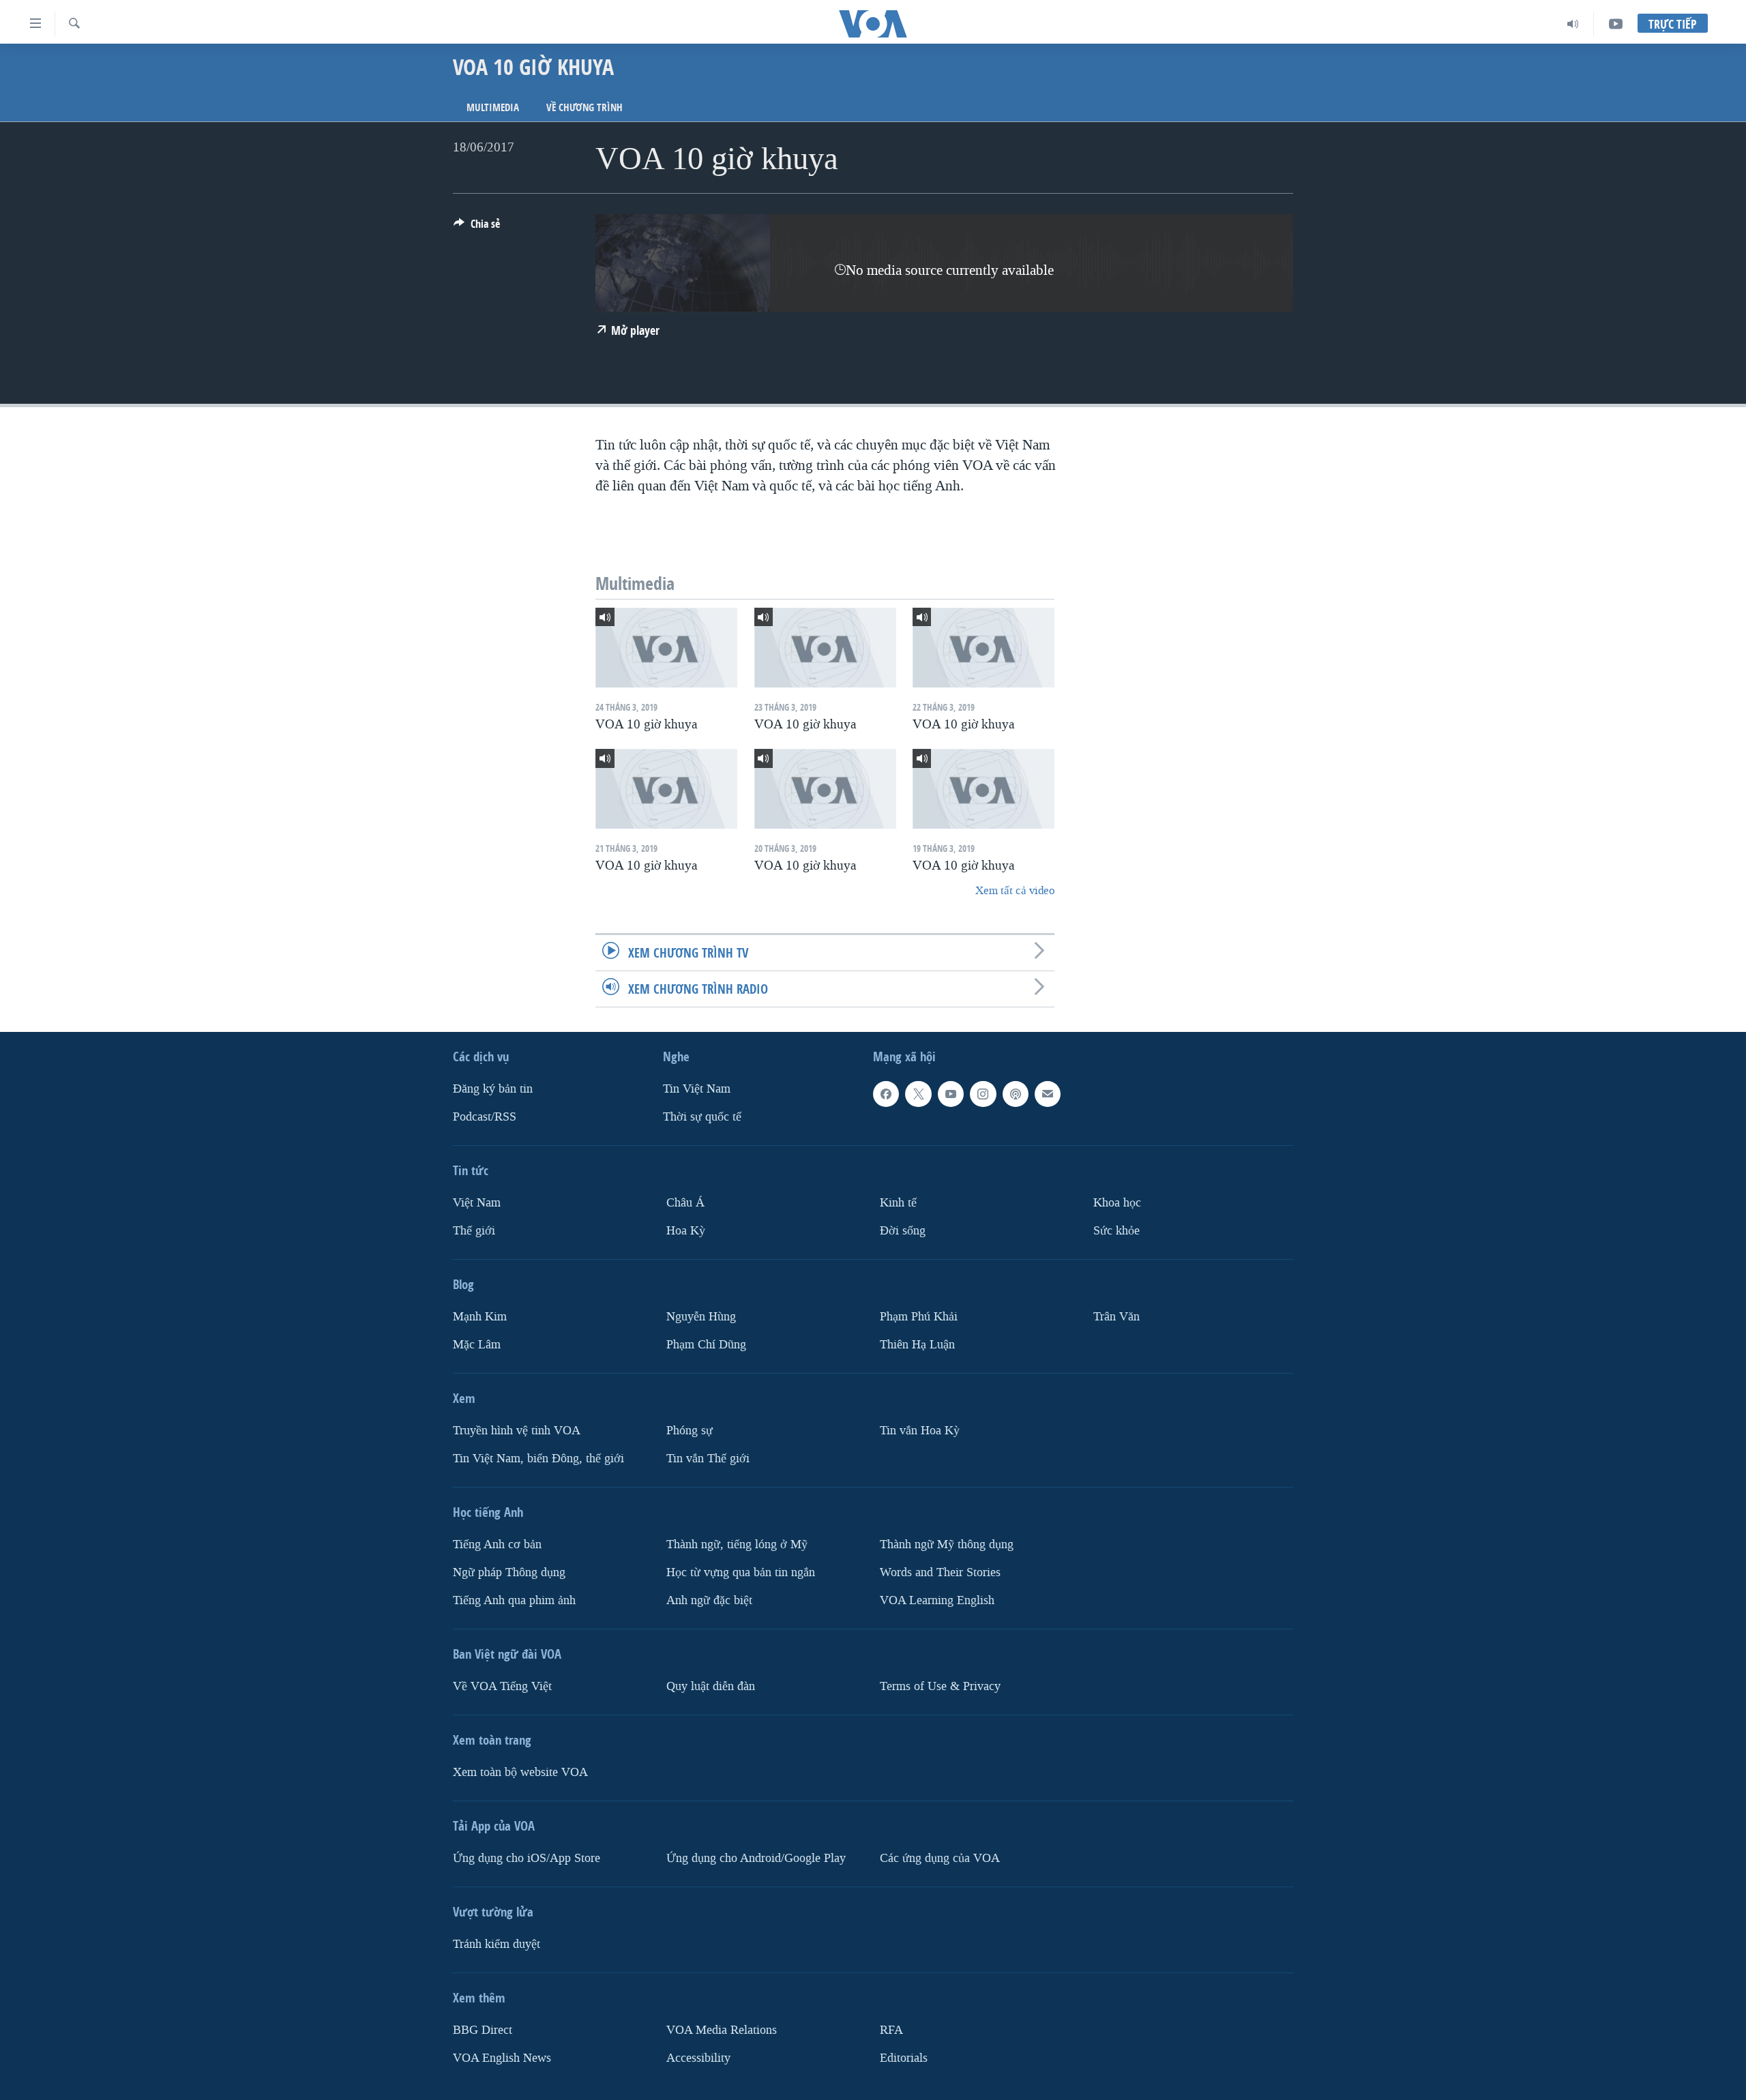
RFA (891, 2030)
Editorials (904, 2058)
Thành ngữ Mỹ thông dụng (947, 1544)
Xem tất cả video (1015, 890)
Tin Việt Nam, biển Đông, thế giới (538, 1459)
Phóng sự (690, 1431)
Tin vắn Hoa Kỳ (920, 1431)
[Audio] (1573, 24)
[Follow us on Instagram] (983, 1094)
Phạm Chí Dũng (706, 1345)
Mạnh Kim (480, 1317)
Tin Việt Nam (697, 1089)
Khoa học (1117, 1203)
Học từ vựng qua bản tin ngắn (741, 1572)
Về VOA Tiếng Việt (502, 1686)
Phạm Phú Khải (919, 1317)
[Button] (477, 227)
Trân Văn (1116, 1317)
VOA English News (502, 2058)
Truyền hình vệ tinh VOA (517, 1431)
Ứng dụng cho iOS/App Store (527, 1858)
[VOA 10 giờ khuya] (666, 648)
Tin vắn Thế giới (708, 1459)
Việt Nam (477, 1203)
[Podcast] (1016, 1094)
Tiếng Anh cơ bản (497, 1544)
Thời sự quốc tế (702, 1117)
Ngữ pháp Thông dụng (509, 1572)
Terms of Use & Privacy (940, 1686)
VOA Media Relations (722, 2030)
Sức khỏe (1116, 1231)
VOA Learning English (937, 1600)
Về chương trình (585, 107)
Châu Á (685, 1203)
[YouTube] (1616, 24)
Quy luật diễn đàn (711, 1686)
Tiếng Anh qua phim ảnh (514, 1600)
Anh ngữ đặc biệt (709, 1600)
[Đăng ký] (1048, 1094)
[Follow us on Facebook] (886, 1094)
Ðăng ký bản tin (493, 1089)
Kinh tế (898, 1203)
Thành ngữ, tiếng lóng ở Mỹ (737, 1544)
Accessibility (698, 2058)
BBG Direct (483, 2030)
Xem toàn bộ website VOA (520, 1772)
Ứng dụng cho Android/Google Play (756, 1858)
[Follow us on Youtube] (951, 1094)
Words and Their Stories (940, 1572)
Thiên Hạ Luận (917, 1345)
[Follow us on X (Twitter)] (918, 1094)
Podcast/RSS (485, 1117)
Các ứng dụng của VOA (940, 1858)
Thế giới (474, 1231)
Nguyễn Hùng (701, 1317)
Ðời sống (903, 1231)
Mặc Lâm (477, 1345)
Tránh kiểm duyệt (497, 1944)
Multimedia (493, 107)
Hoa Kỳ (686, 1231)
